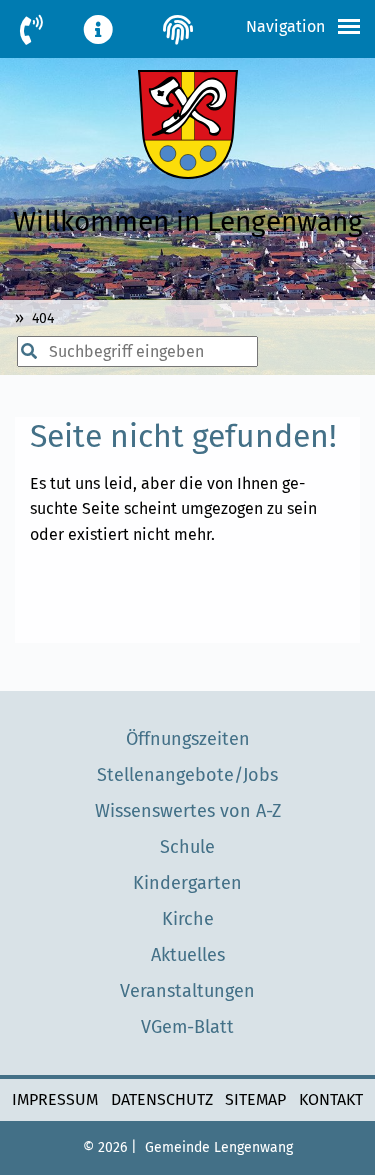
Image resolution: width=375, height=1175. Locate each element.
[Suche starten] (21, 352)
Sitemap (255, 1099)
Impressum (55, 1099)
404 (43, 318)
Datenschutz (162, 1099)
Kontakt (331, 1099)
